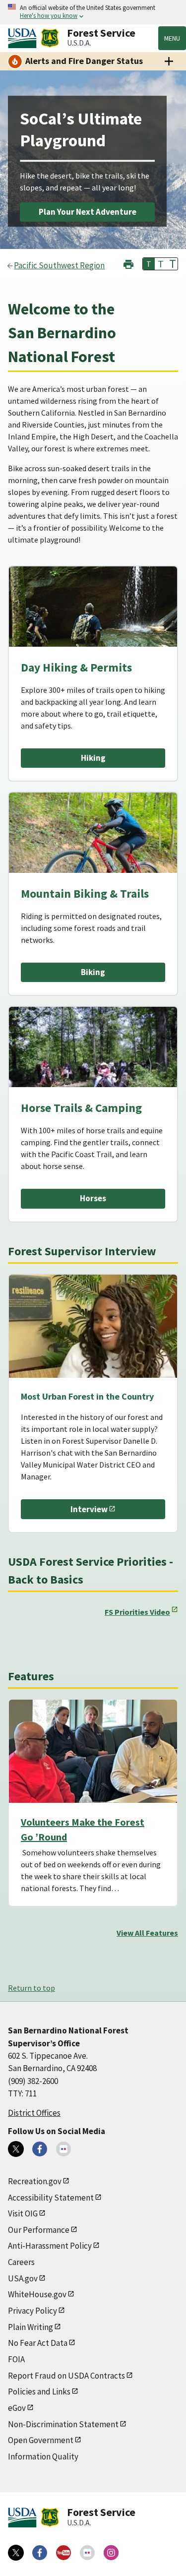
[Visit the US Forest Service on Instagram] (111, 2553)
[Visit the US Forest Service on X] (16, 2553)
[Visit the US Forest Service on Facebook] (40, 2553)
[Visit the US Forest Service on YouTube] (63, 2553)
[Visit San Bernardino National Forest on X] (16, 2149)
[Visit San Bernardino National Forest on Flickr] (63, 2149)
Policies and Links (39, 2392)
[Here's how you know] (93, 12)
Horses (93, 1198)
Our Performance (39, 2230)
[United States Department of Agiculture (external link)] (24, 38)
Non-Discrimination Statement (63, 2424)
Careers (21, 2262)
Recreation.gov (35, 2181)
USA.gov (23, 2278)
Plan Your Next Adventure (88, 212)
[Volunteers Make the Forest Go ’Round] (93, 1751)
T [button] (149, 264)
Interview (89, 1509)
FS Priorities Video (137, 1612)
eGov (17, 2408)
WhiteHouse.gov (37, 2294)
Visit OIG (23, 2213)
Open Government (41, 2440)
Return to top (31, 1988)
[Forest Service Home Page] (50, 38)
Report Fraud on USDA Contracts (66, 2376)
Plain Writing (31, 2327)
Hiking (93, 758)
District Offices (34, 2113)
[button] (128, 263)
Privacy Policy (32, 2311)
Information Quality (43, 2456)
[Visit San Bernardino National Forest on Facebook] (40, 2149)
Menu (172, 38)
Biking (93, 972)
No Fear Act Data (38, 2343)
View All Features (147, 1933)
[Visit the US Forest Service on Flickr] (87, 2553)
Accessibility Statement (51, 2198)
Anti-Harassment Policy (50, 2246)
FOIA (16, 2359)
